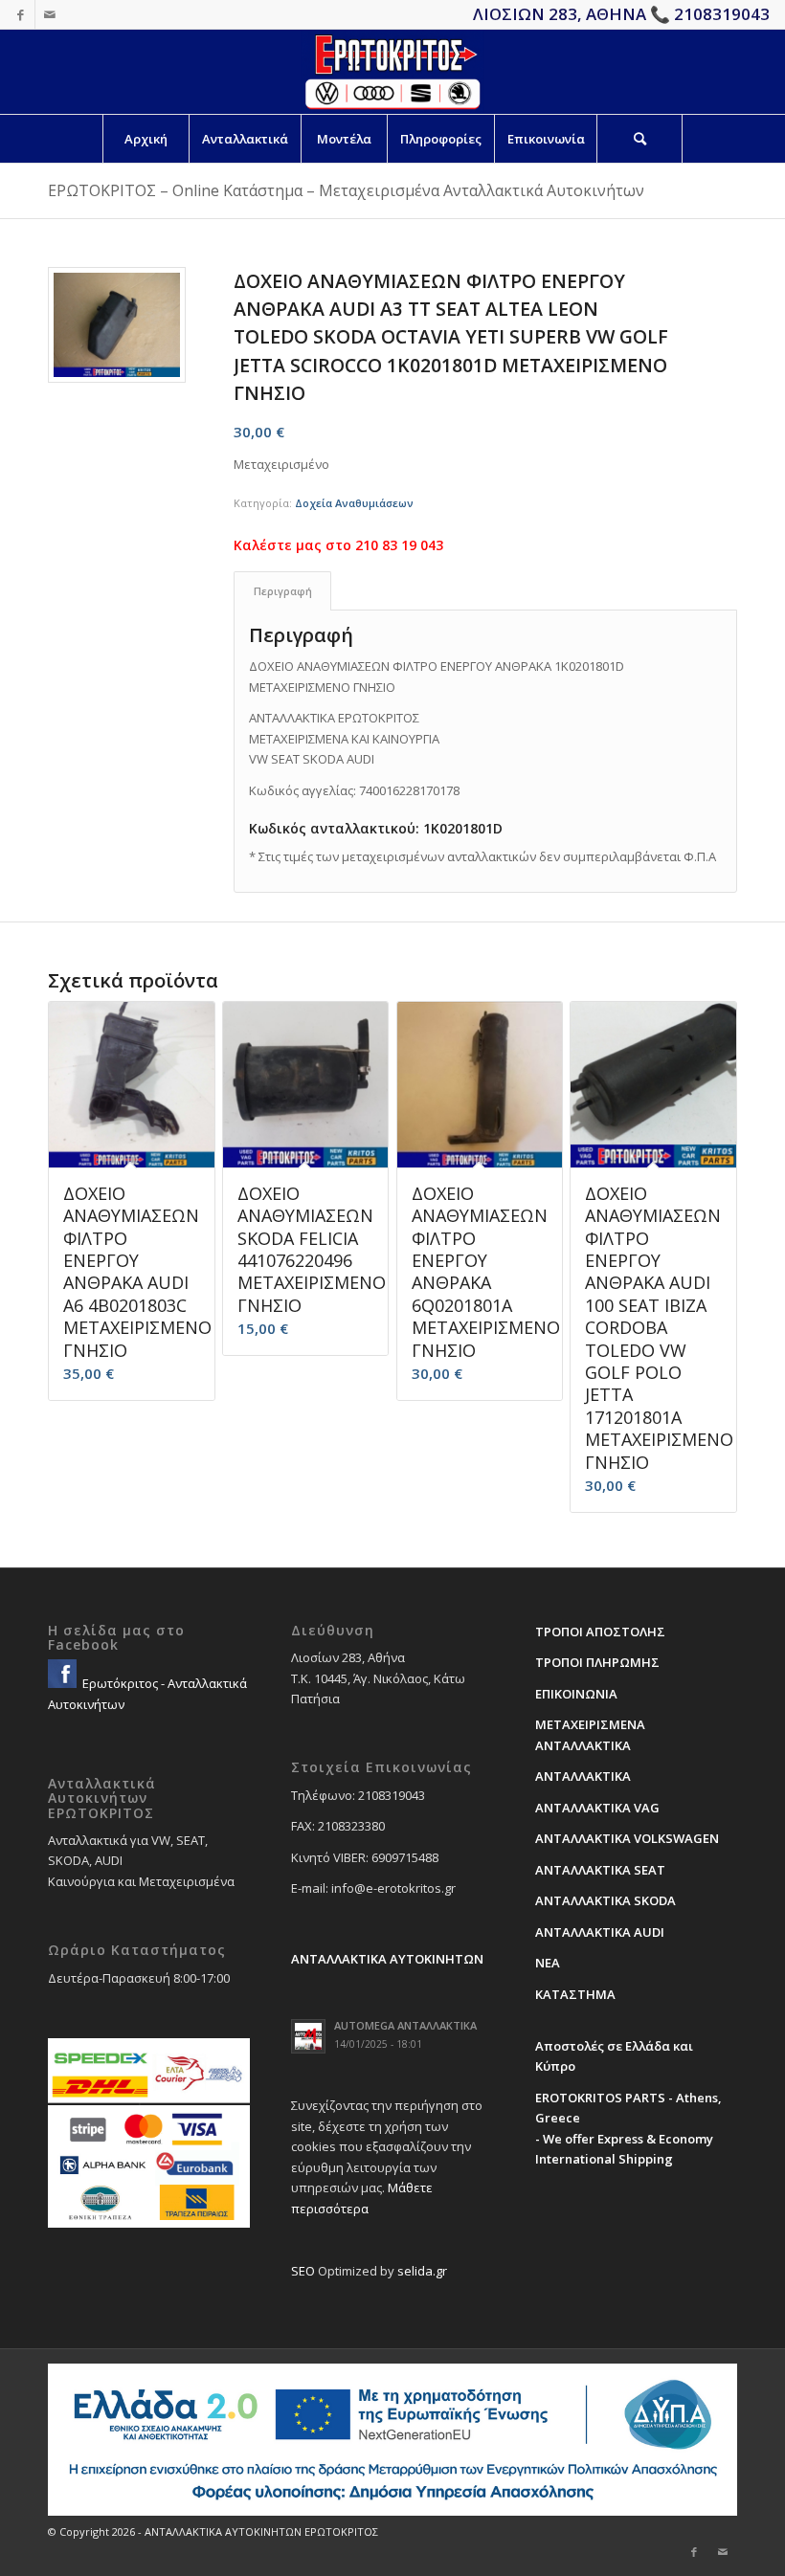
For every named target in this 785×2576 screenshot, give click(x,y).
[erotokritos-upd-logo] (392, 72)
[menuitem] (146, 139)
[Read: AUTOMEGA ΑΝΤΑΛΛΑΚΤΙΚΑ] (308, 2036)
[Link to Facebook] (21, 14)
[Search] (639, 139)
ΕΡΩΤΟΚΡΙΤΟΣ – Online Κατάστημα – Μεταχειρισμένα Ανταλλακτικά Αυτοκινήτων (346, 190)
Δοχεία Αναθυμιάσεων (354, 503)
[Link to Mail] (50, 14)
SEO (303, 2271)
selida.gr (422, 2271)
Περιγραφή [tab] (283, 591)
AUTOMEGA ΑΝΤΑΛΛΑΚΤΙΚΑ (405, 2025)
